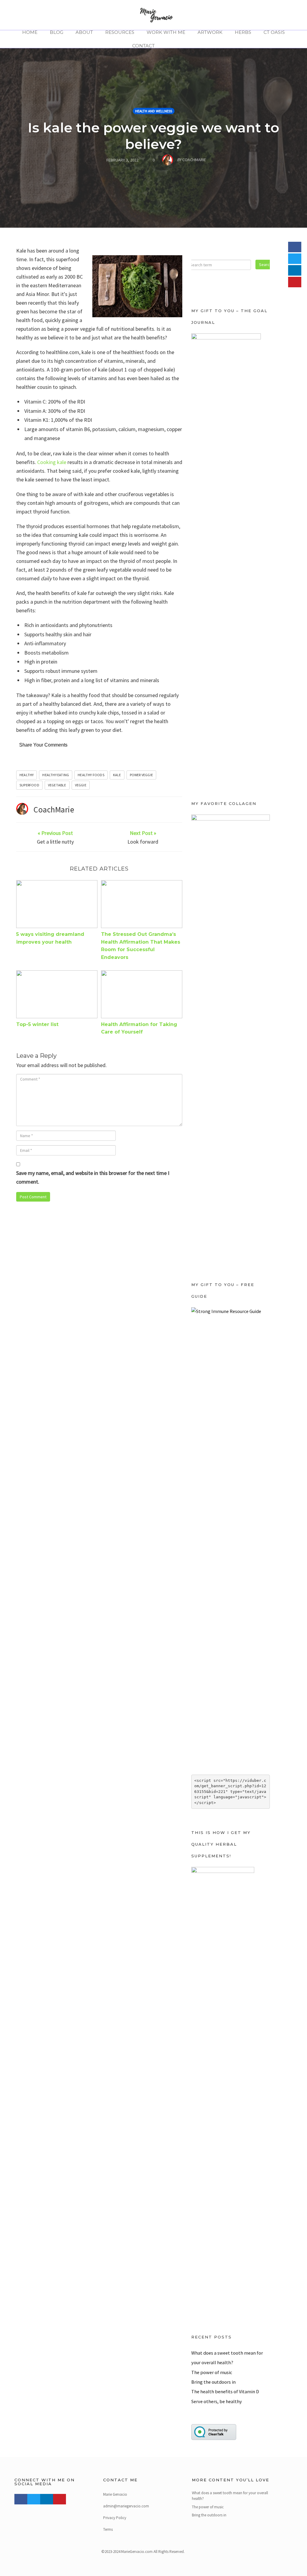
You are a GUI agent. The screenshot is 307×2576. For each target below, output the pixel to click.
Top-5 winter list (37, 1024)
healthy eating (56, 775)
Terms (108, 2529)
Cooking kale (52, 462)
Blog (57, 32)
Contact (143, 46)
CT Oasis (274, 32)
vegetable (57, 785)
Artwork (210, 32)
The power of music (212, 2372)
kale (117, 775)
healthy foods (91, 775)
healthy (27, 775)
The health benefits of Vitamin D (225, 2391)
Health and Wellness (154, 111)
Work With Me (166, 32)
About (84, 32)
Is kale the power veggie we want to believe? (153, 136)
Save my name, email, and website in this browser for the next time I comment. (93, 1177)
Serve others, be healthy (217, 2401)
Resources (120, 32)
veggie (81, 785)
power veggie (141, 775)
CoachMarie (54, 809)
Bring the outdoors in (213, 2382)
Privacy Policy (115, 2518)
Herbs (243, 32)
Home (30, 32)
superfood (29, 785)
